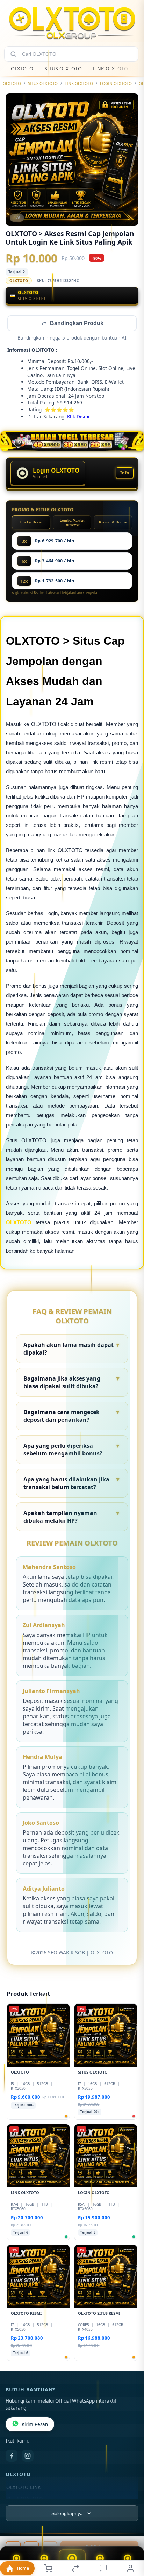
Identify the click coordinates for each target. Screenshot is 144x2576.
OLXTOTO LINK (23, 2488)
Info (125, 474)
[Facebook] (12, 2457)
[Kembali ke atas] (131, 2529)
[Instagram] (28, 2457)
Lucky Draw (31, 523)
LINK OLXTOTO (110, 68)
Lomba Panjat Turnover (72, 523)
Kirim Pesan (35, 2425)
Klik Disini (78, 417)
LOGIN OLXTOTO (116, 84)
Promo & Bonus (113, 523)
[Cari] (13, 54)
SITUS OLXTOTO (63, 68)
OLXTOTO (22, 68)
